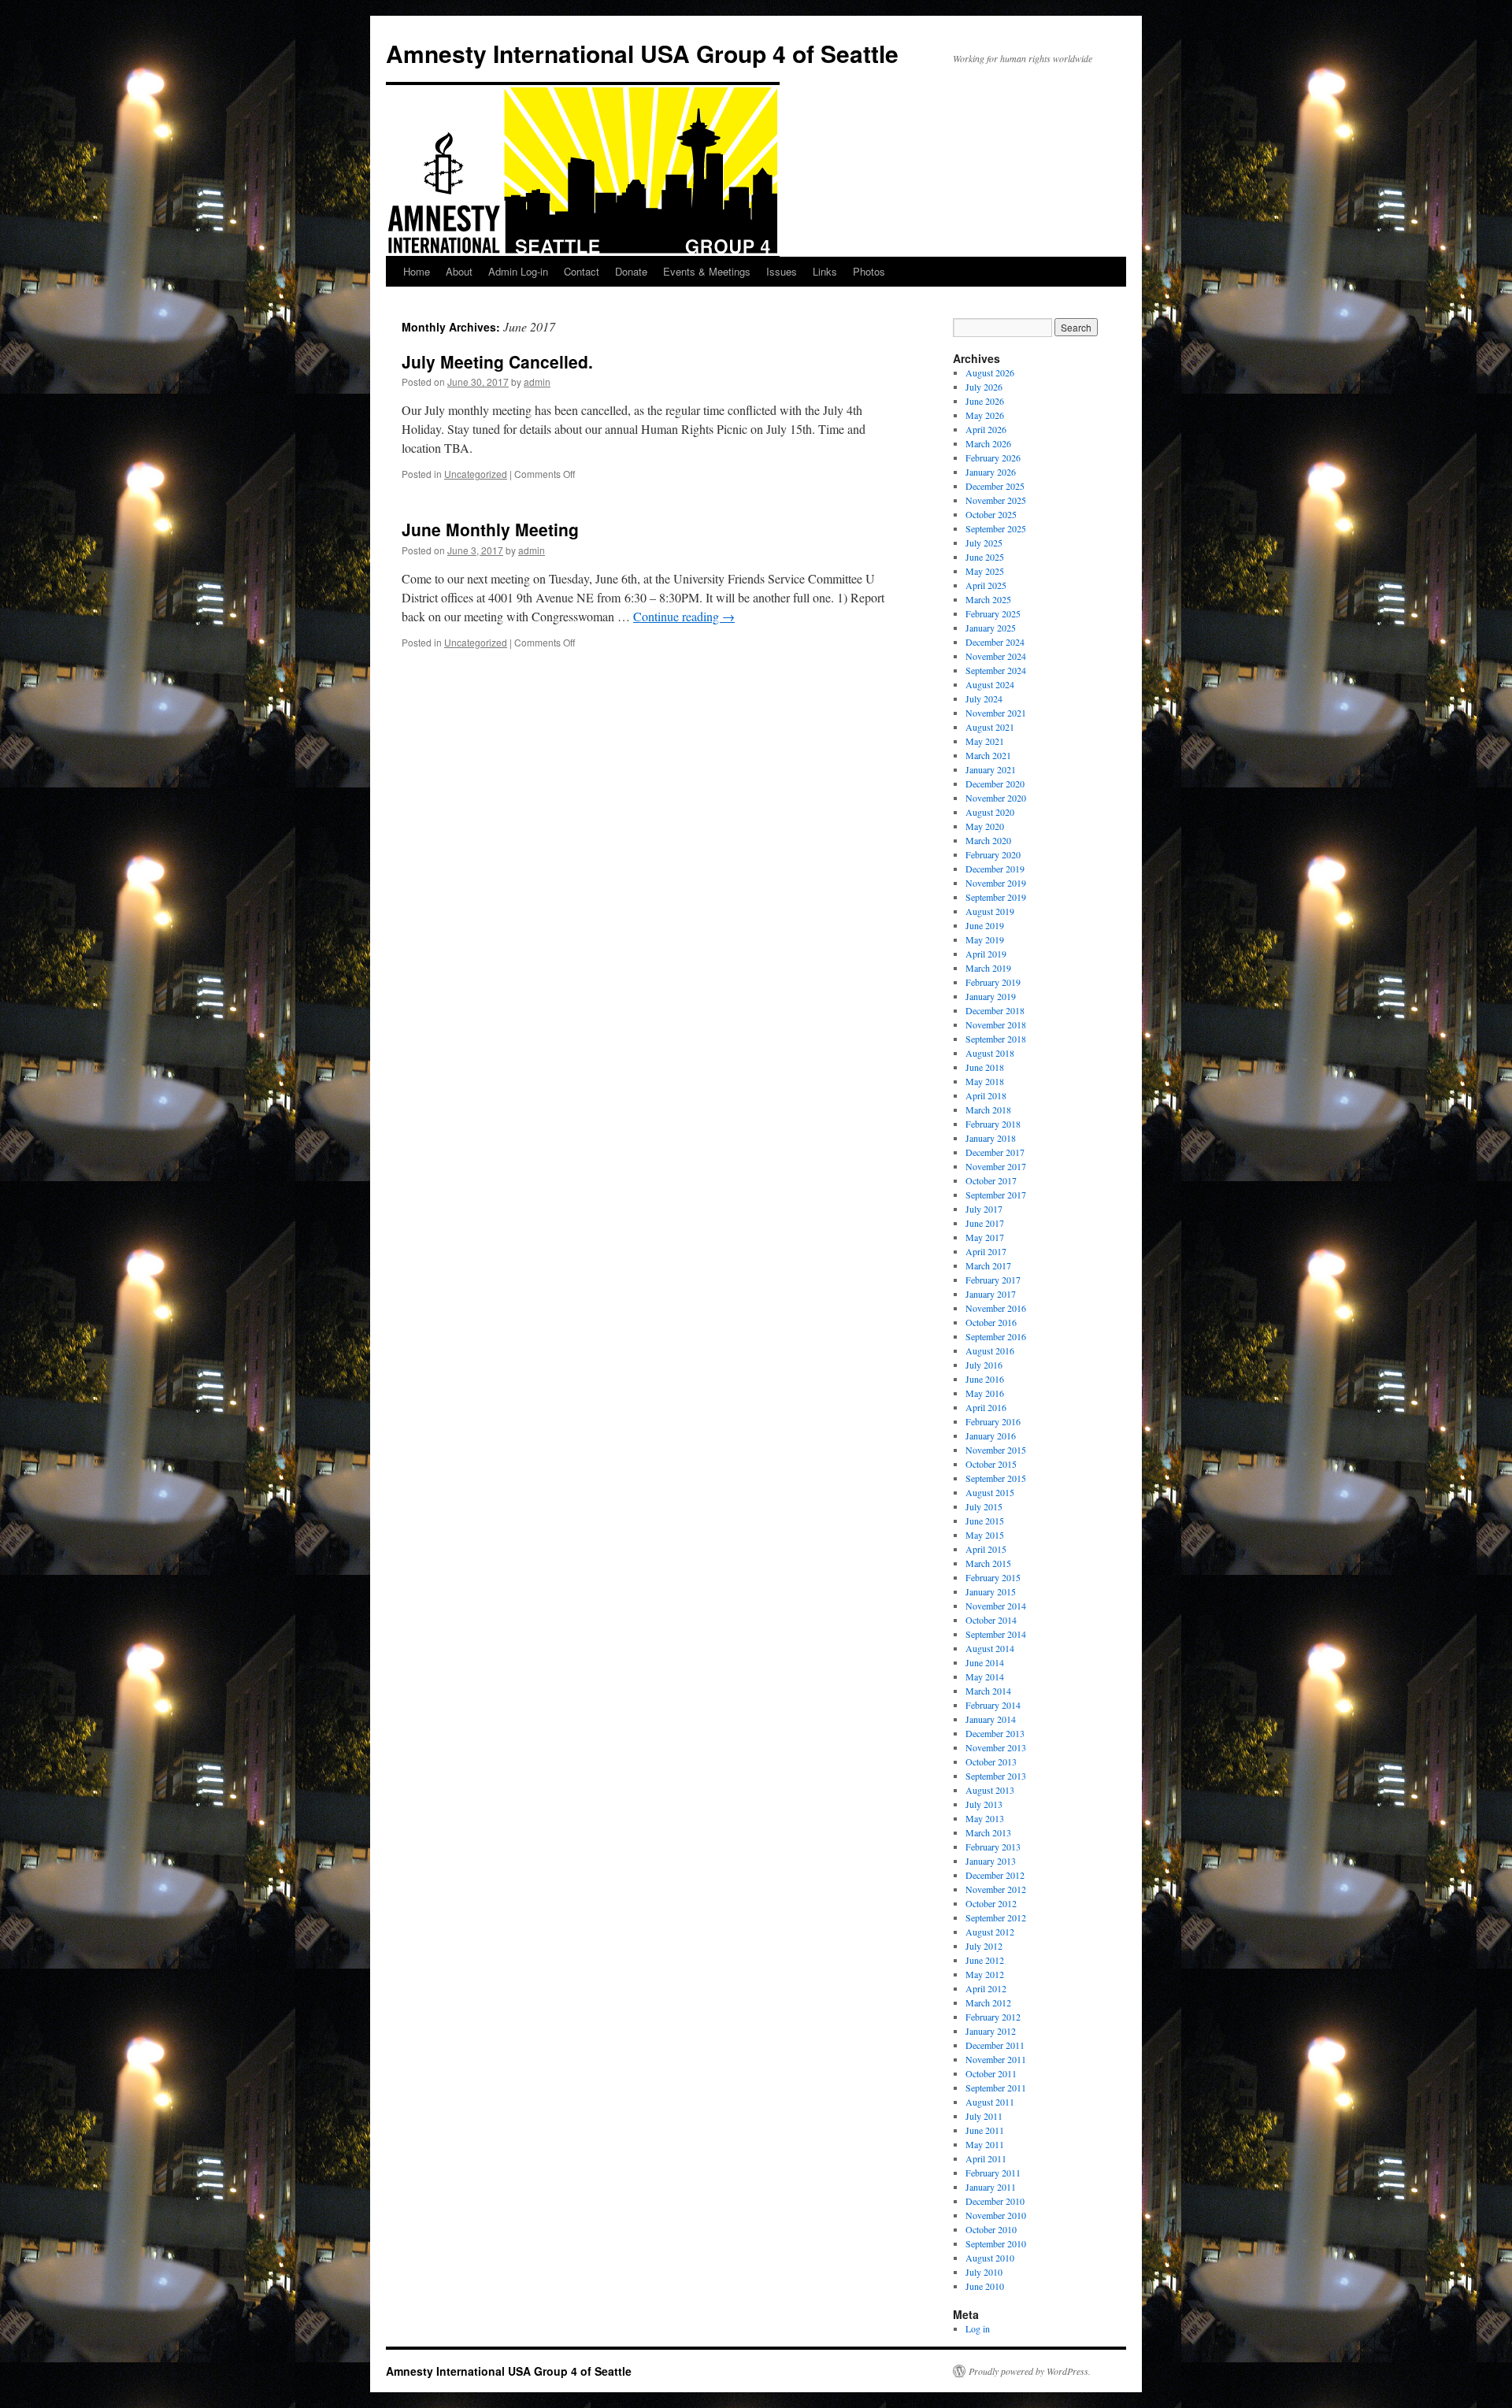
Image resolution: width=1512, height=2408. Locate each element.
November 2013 (996, 1747)
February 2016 (993, 1421)
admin (537, 382)
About (459, 271)
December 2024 (995, 642)
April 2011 (986, 2158)
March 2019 (988, 968)
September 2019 (996, 897)
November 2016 (996, 1308)
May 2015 (985, 1535)
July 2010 (984, 2272)
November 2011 (996, 2059)
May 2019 (985, 939)
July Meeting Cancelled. (497, 361)
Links (825, 271)
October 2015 (991, 1464)
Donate (631, 271)
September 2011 (996, 2088)
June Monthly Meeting (490, 529)
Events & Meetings (707, 271)
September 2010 (996, 2243)
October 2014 (991, 1620)
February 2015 (993, 1577)
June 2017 (985, 1223)
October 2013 (991, 1762)
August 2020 (990, 812)
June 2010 (985, 2286)
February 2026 (993, 458)
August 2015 (990, 1492)
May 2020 (985, 826)
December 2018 (995, 1010)
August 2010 (990, 2258)
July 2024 (984, 698)
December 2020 (995, 784)
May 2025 (985, 571)
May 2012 (985, 1974)
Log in (978, 2328)
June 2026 (985, 401)
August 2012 (990, 1932)
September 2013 (996, 1776)
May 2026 (985, 415)
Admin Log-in (518, 271)
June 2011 (985, 2130)
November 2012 (996, 1889)
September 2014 (996, 1634)
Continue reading (684, 616)
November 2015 (996, 1450)
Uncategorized (476, 474)
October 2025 (991, 514)
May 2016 (985, 1393)
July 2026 (984, 387)
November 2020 (996, 798)
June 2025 (985, 557)
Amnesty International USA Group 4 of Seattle (642, 53)
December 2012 (995, 1875)
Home (417, 271)
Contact (582, 271)
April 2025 (986, 585)
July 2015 (984, 1506)
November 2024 (996, 656)
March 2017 (988, 1265)
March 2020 (988, 840)
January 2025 (991, 628)
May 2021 (985, 741)
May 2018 (985, 1081)
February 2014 (993, 1705)
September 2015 (996, 1478)
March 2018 (988, 1110)
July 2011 (984, 2116)
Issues (782, 271)
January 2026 (991, 472)
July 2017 (984, 1209)
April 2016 (986, 1407)
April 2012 (986, 1988)
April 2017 (986, 1251)
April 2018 (986, 1095)
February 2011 (993, 2173)
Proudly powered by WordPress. (1030, 2371)
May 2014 (985, 1676)
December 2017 (995, 1152)
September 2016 (996, 1336)
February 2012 (993, 2017)
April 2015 (986, 1549)
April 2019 (986, 954)
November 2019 (996, 883)
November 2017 (996, 1166)
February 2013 (993, 1847)
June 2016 (985, 1379)
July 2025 (984, 543)
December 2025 (995, 486)
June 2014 (985, 1662)
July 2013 (984, 1804)
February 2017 (993, 1280)
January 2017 (991, 1294)
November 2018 (996, 1024)
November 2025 (996, 500)
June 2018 (985, 1067)
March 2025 (988, 599)
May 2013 (985, 1818)
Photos (869, 271)
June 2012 (985, 1960)
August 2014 (990, 1648)
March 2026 (988, 443)
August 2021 (990, 727)
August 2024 (990, 684)
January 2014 (991, 1719)
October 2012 (991, 1903)
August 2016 (990, 1350)
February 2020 (993, 854)
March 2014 (988, 1691)
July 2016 (984, 1365)
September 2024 (996, 670)
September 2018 (996, 1039)
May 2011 (985, 2144)
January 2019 (991, 996)
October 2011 (991, 2073)
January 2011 (991, 2187)
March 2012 (988, 2002)
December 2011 (995, 2045)
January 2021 (991, 769)
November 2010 (996, 2215)
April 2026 (986, 429)
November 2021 (996, 713)
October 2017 (991, 1180)
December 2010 (995, 2201)
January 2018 (991, 1138)
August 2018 (990, 1053)
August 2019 (990, 911)
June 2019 (985, 925)
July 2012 (984, 1946)
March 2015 (988, 1563)
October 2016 (991, 1322)
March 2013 (988, 1832)
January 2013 (991, 1861)
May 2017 (985, 1237)
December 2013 (995, 1733)
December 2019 (995, 869)
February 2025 (993, 613)
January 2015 (991, 1591)
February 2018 (993, 1124)
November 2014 (996, 1606)
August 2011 (990, 2102)
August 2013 (990, 1790)
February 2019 (993, 982)
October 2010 (991, 2229)
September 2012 (996, 1917)
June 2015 (985, 1521)
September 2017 (996, 1195)
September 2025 (996, 528)
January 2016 (991, 1436)
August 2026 (990, 372)
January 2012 (991, 2031)
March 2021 (988, 755)
